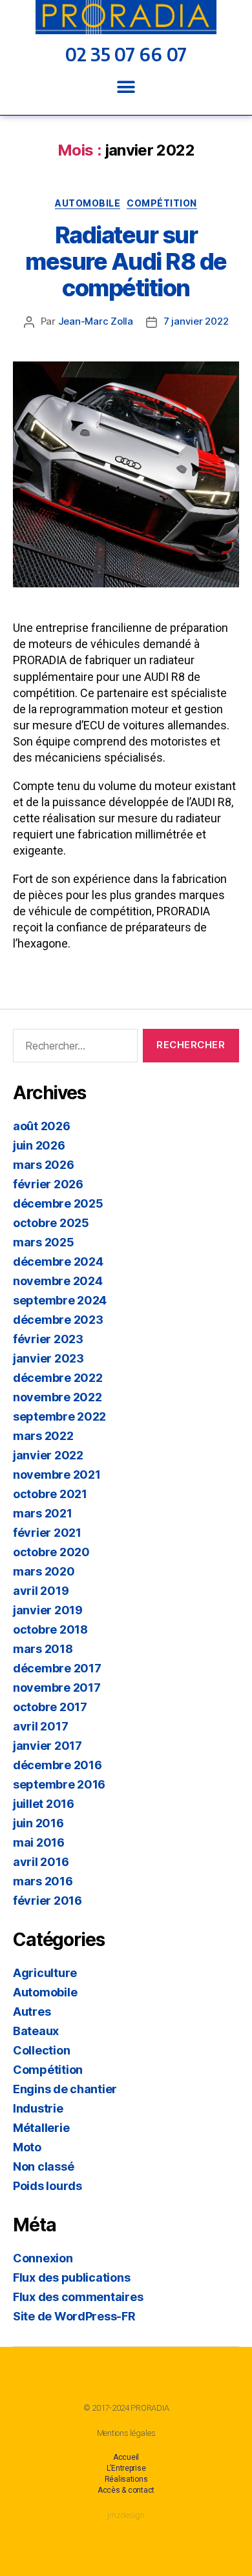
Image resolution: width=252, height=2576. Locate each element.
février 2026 (48, 1184)
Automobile (88, 203)
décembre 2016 (58, 1765)
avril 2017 (40, 1726)
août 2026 (42, 1126)
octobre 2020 (51, 1552)
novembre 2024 (58, 1281)
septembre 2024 (60, 1300)
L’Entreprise (126, 2468)
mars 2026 (44, 1165)
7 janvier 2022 (196, 321)
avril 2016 (41, 1862)
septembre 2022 (59, 1416)
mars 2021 (43, 1513)
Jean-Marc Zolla (96, 321)
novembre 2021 (57, 1475)
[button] (126, 87)
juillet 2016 (44, 1804)
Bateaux (36, 2031)
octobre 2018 (50, 1629)
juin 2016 (38, 1823)
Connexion (43, 2258)
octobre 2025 (51, 1223)
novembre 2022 (58, 1397)
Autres (32, 2012)
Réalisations (126, 2479)
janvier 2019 (48, 1610)
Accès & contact (126, 2490)
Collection (41, 2050)
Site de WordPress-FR (74, 2316)
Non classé (43, 2166)
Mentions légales (126, 2433)
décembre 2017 (57, 1668)
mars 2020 (44, 1571)
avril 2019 (41, 1591)
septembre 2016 (59, 1784)
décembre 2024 (58, 1262)
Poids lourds (47, 2186)
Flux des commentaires (78, 2297)
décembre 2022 (58, 1378)
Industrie (38, 2108)
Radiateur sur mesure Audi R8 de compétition (126, 261)
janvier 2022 (48, 1455)
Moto (27, 2147)
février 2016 (47, 1901)
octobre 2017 (50, 1707)
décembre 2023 (58, 1320)
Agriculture (45, 1973)
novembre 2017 (57, 1688)
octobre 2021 (50, 1494)
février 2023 (48, 1339)
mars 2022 (43, 1436)
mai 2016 (39, 1842)
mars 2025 (44, 1242)
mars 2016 (43, 1881)
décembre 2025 (58, 1203)
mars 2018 (43, 1649)
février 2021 (47, 1533)
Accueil (126, 2457)
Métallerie (41, 2128)
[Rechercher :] (73, 1048)
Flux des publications (71, 2277)
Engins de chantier (65, 2089)
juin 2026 (39, 1145)
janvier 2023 (48, 1358)
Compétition (162, 203)
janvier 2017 (47, 1746)
